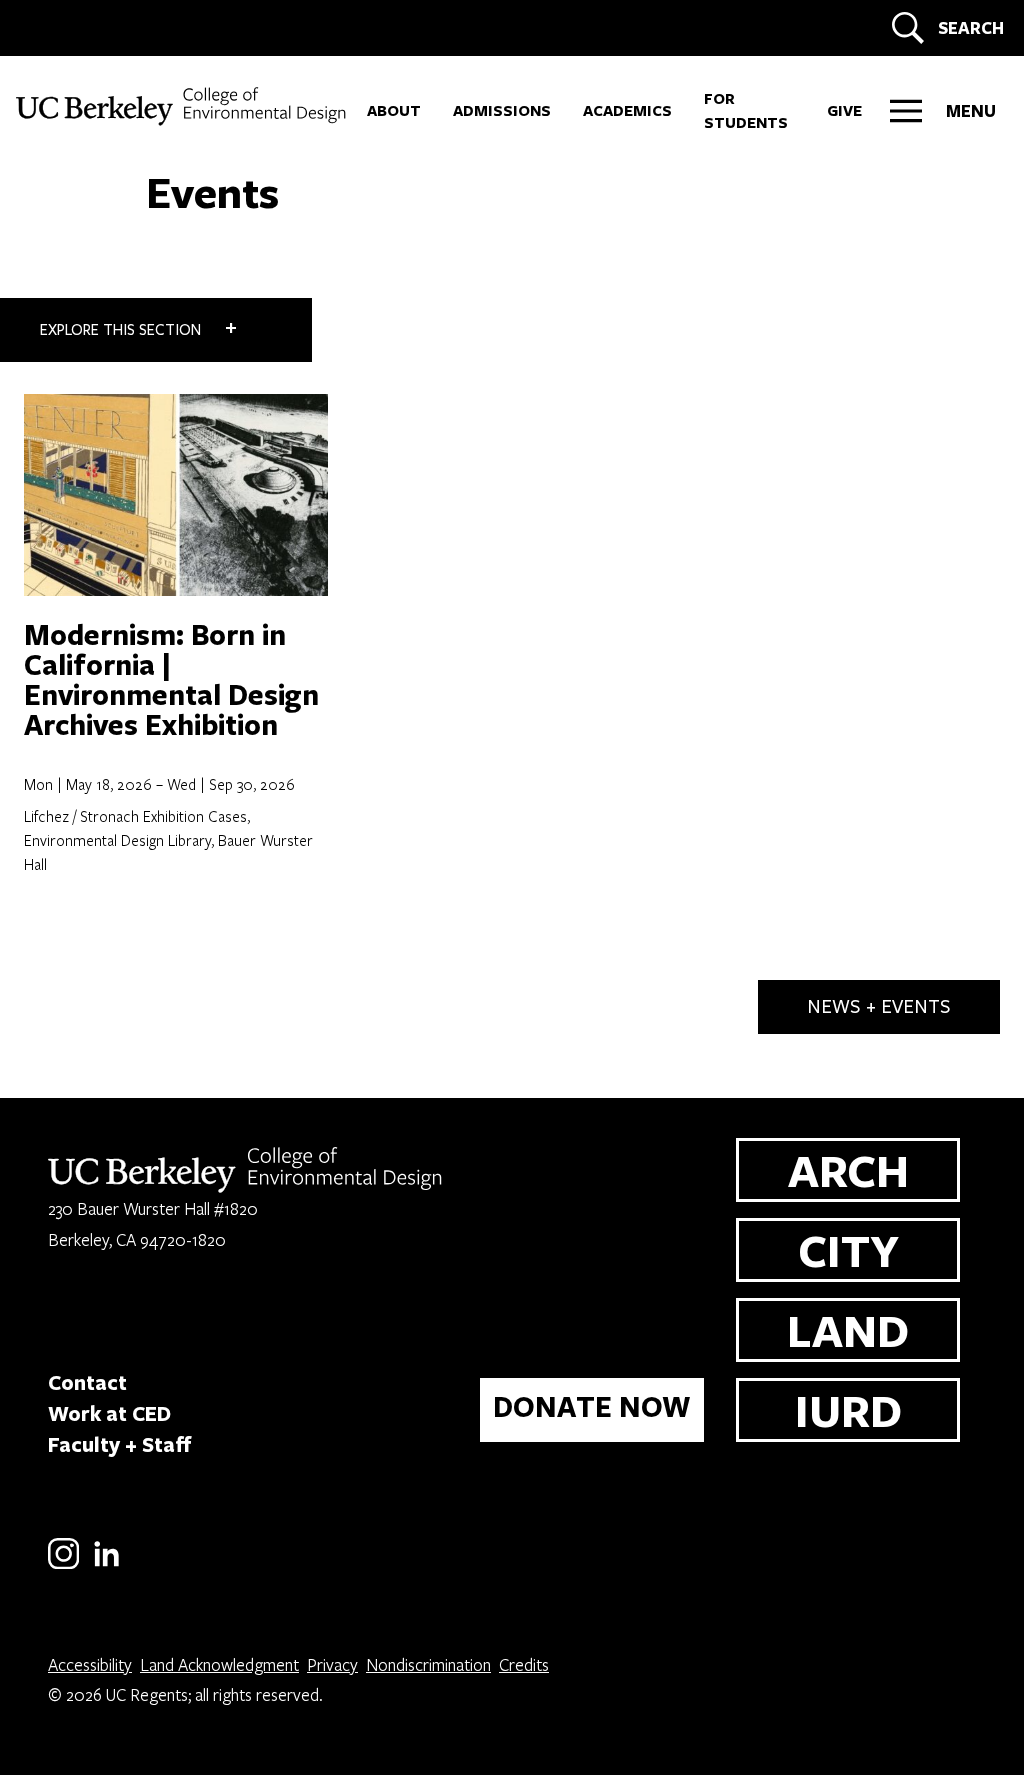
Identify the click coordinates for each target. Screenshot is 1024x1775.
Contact (87, 1382)
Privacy (332, 1664)
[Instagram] (63, 1565)
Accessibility (90, 1664)
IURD (848, 1409)
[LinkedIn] (106, 1565)
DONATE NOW (592, 1406)
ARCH (848, 1169)
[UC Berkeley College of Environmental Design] (183, 106)
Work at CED (109, 1413)
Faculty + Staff (120, 1444)
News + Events (879, 1007)
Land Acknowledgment (219, 1664)
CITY (848, 1249)
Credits (524, 1664)
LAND (848, 1329)
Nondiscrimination (428, 1664)
